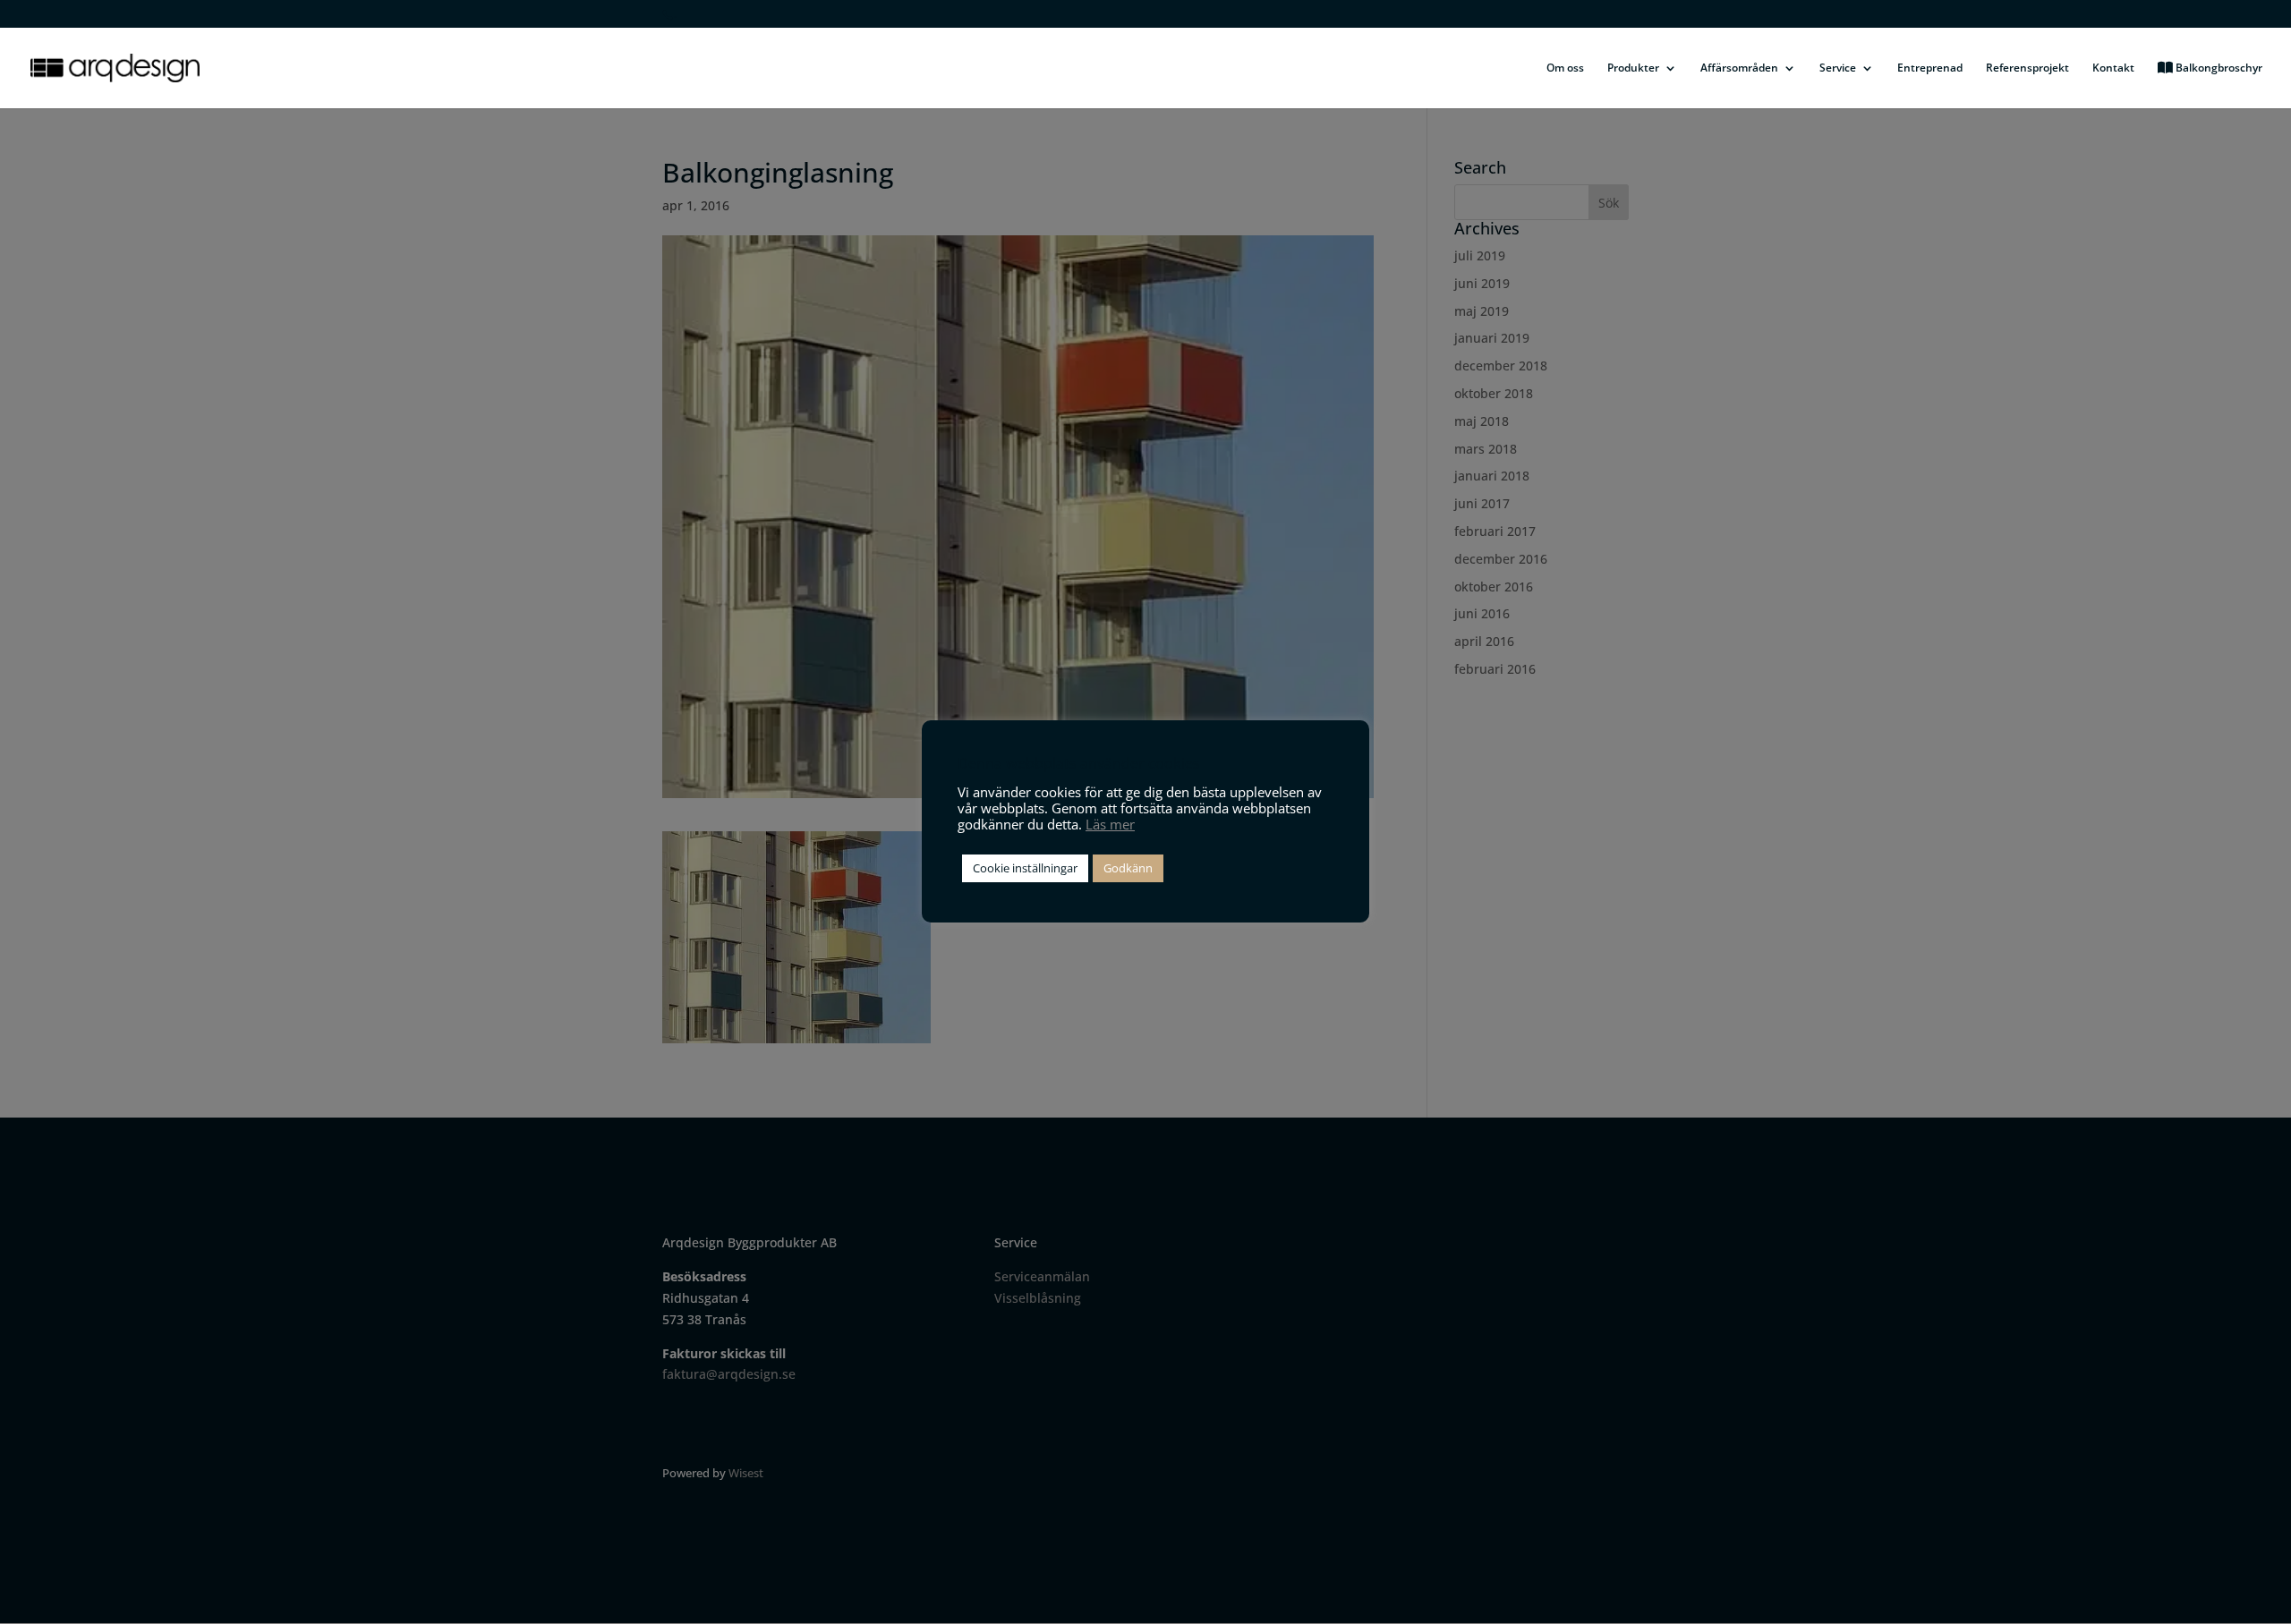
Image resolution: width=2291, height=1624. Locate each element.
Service (1838, 68)
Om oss (1565, 68)
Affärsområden (1739, 68)
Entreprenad (1930, 68)
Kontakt (2113, 68)
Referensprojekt (2027, 68)
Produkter (1633, 68)
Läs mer (1110, 824)
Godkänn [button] (1128, 868)
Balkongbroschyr (2218, 68)
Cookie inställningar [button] (1025, 868)
